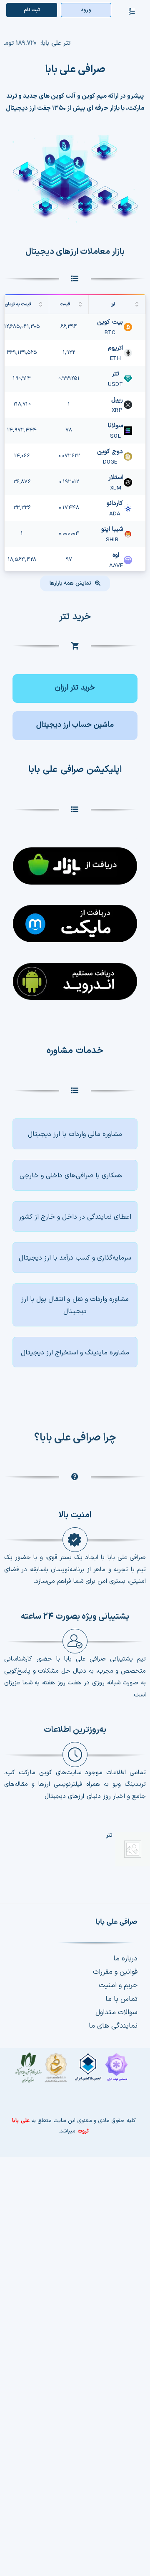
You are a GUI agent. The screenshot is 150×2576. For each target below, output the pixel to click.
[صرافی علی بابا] (75, 138)
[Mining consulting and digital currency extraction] (75, 1352)
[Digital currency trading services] (75, 1134)
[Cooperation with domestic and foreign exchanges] (75, 1175)
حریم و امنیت (118, 1985)
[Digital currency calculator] (75, 726)
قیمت (65, 304)
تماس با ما (121, 1999)
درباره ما (125, 1959)
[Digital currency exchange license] (74, 2072)
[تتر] (133, 1849)
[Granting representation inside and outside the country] (75, 1217)
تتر (109, 1836)
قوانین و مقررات (115, 1972)
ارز (113, 304)
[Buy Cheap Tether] (75, 688)
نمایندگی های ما (113, 2026)
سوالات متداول (116, 2013)
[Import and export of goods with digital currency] (75, 1305)
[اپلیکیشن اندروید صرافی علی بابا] (75, 861)
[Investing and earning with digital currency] (75, 1258)
